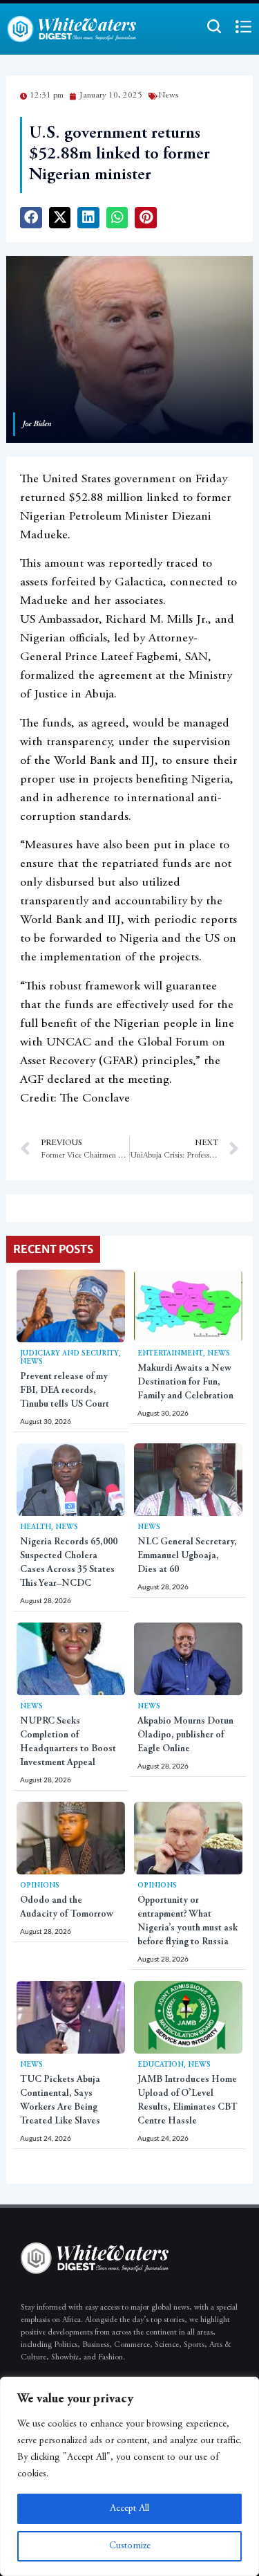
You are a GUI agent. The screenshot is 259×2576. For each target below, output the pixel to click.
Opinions (40, 1886)
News (31, 1362)
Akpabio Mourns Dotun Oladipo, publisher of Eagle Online (185, 1735)
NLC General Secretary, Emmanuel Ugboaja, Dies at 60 (187, 1556)
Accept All (129, 2509)
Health (36, 1527)
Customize (130, 2546)
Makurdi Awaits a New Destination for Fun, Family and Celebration (185, 1382)
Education (161, 2065)
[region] (129, 2476)
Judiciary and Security (69, 1354)
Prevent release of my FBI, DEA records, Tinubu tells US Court (65, 1391)
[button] (31, 218)
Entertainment (170, 1354)
